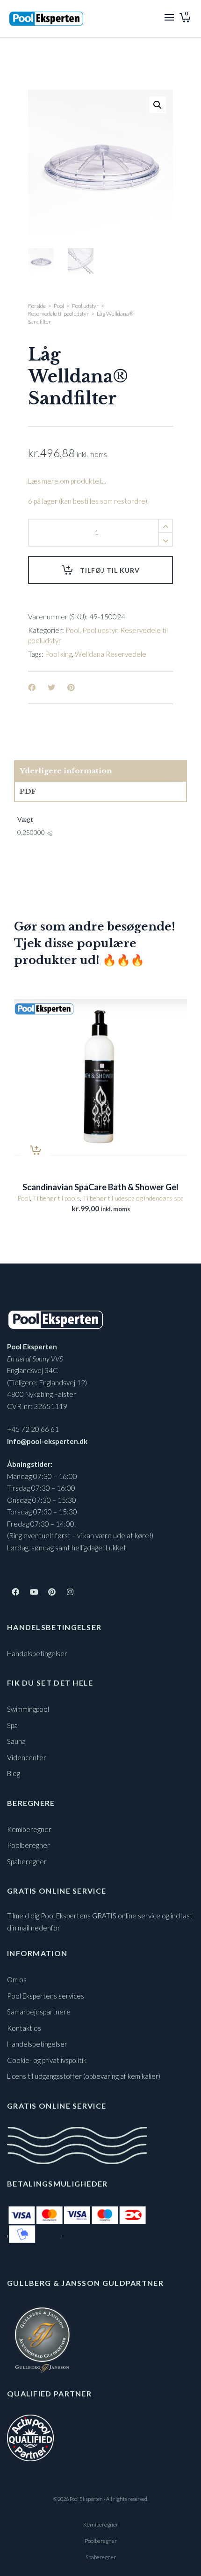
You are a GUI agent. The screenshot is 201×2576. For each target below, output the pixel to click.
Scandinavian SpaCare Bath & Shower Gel (100, 1187)
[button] (158, 105)
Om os (17, 1979)
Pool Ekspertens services (46, 1996)
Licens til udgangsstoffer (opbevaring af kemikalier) (84, 2076)
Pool (59, 306)
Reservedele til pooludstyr (58, 314)
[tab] (100, 771)
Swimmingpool (28, 1709)
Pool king (58, 654)
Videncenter (27, 1757)
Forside (37, 306)
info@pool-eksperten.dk (47, 1441)
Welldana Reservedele (111, 654)
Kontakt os (24, 2028)
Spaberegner (27, 1861)
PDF (28, 791)
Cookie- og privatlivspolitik (47, 2060)
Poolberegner (29, 1845)
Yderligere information (66, 771)
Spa (12, 1725)
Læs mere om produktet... (67, 481)
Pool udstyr (85, 306)
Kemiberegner (29, 1829)
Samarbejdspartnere (39, 2012)
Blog (14, 1773)
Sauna (16, 1741)
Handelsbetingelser (37, 1653)
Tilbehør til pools (56, 1198)
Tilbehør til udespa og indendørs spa (133, 1198)
